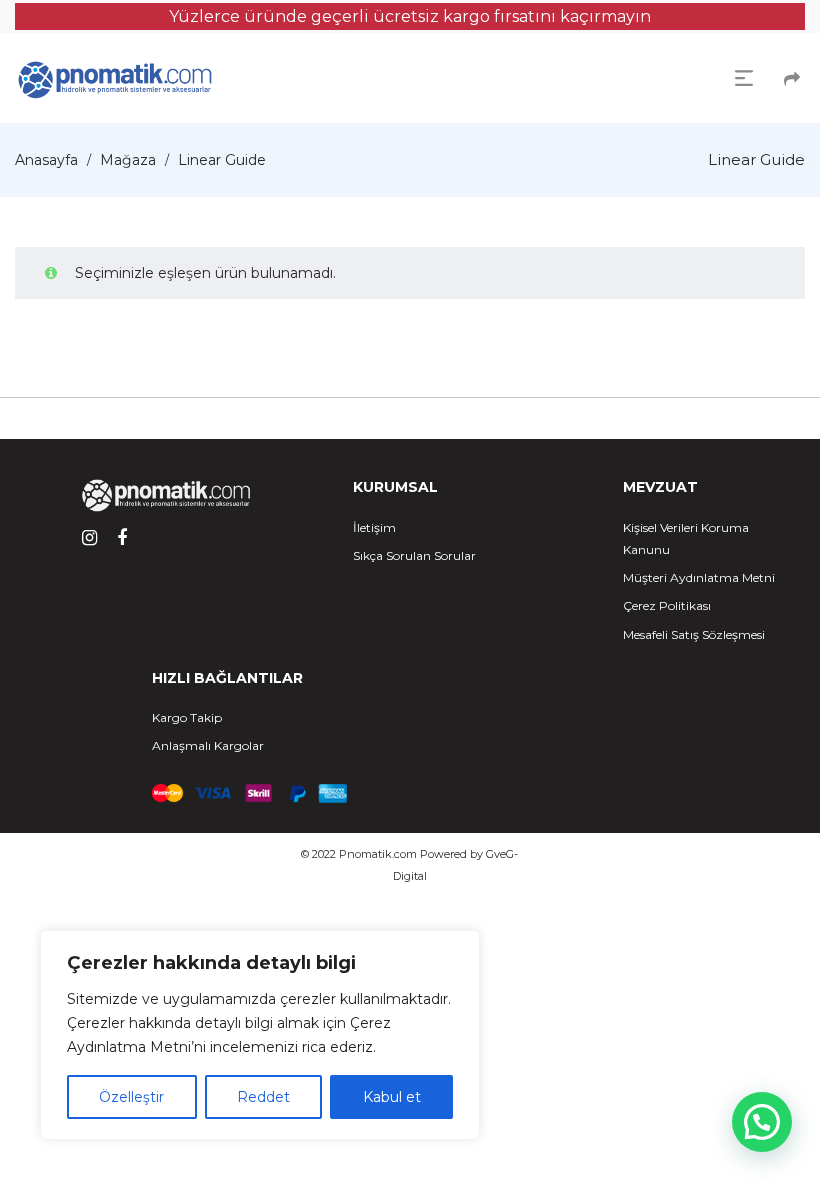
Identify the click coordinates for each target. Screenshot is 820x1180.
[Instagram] (89, 538)
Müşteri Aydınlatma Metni (699, 577)
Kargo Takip (187, 717)
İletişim (374, 527)
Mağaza (128, 160)
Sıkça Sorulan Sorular (414, 555)
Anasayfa (46, 160)
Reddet (263, 1097)
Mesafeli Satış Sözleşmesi (694, 634)
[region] (260, 1035)
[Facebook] (122, 538)
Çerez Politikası (667, 605)
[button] (762, 1122)
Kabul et (392, 1097)
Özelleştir (131, 1097)
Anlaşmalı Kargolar (208, 745)
